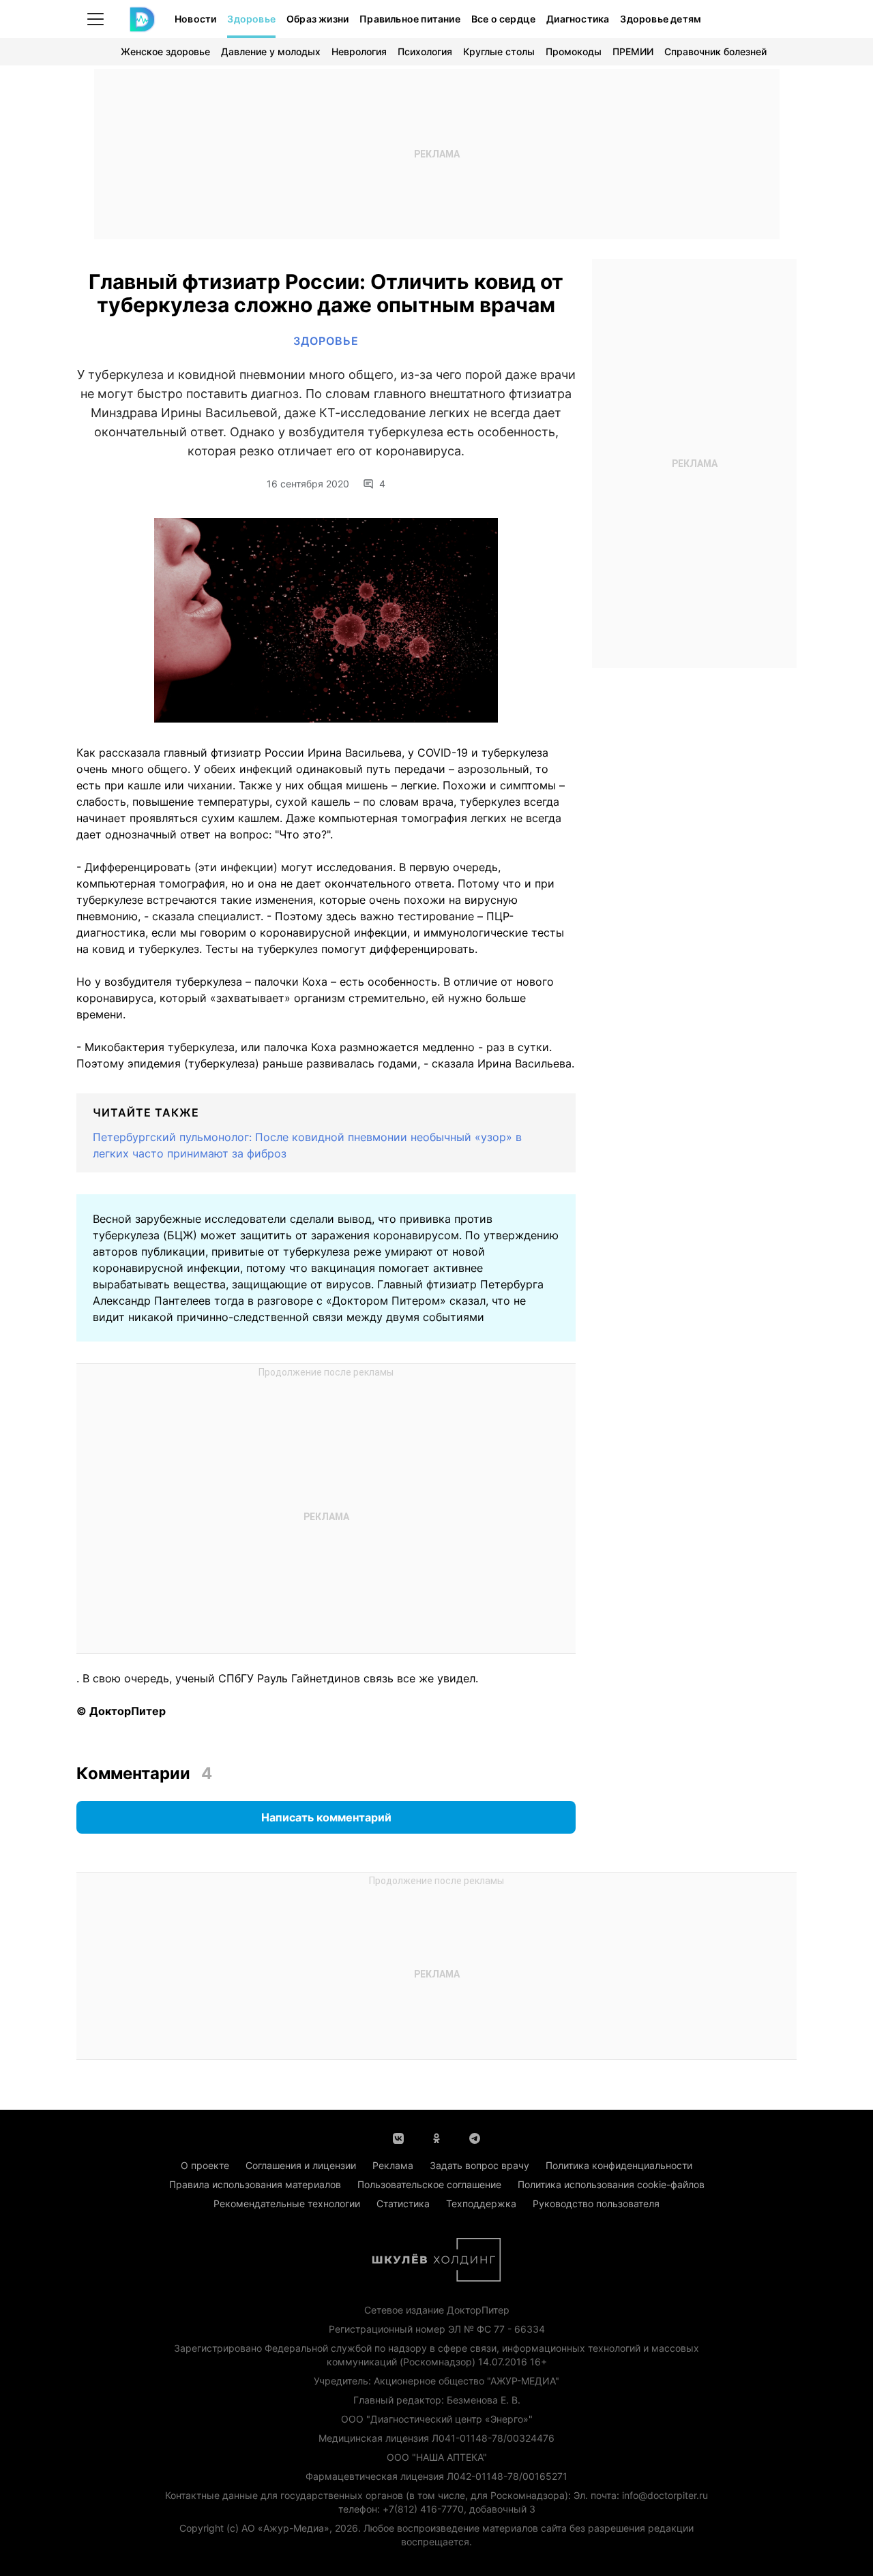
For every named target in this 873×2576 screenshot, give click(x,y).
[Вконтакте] (398, 2137)
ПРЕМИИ (633, 51)
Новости (195, 19)
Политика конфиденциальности (619, 2165)
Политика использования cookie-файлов (611, 2184)
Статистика (403, 2203)
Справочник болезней (715, 51)
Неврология (359, 51)
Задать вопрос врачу (479, 2165)
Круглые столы (499, 51)
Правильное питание (410, 19)
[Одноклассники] (436, 2137)
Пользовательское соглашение (429, 2184)
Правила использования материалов (255, 2184)
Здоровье (251, 19)
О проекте (205, 2165)
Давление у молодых (271, 51)
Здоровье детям (661, 19)
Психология (425, 51)
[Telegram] (475, 2137)
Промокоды (574, 51)
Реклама (393, 2165)
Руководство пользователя (596, 2203)
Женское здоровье (165, 51)
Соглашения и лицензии (301, 2165)
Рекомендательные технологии (287, 2203)
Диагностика (578, 19)
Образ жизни (317, 19)
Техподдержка (481, 2203)
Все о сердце (503, 19)
